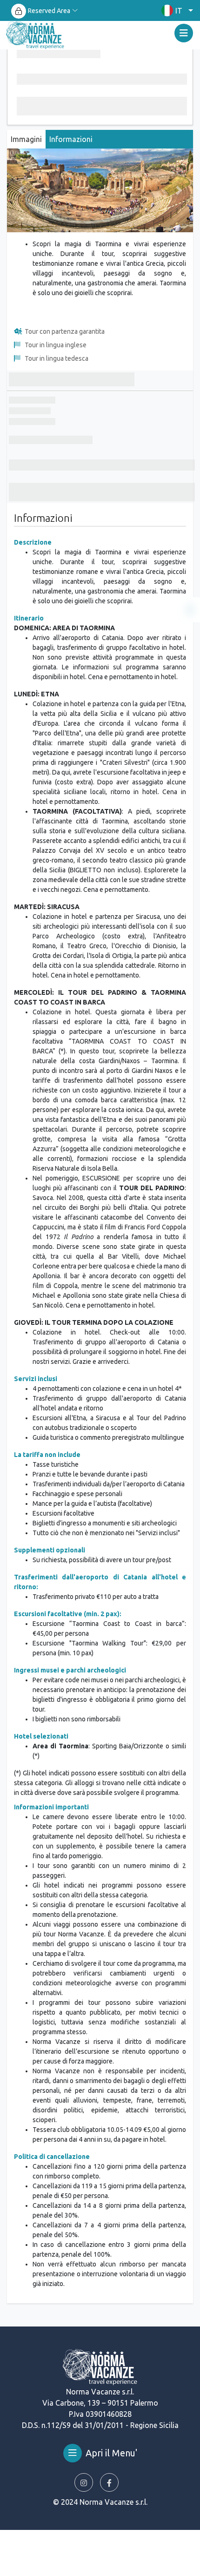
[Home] (35, 35)
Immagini (26, 139)
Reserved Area (49, 11)
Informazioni (71, 139)
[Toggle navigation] (184, 33)
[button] (175, 10)
